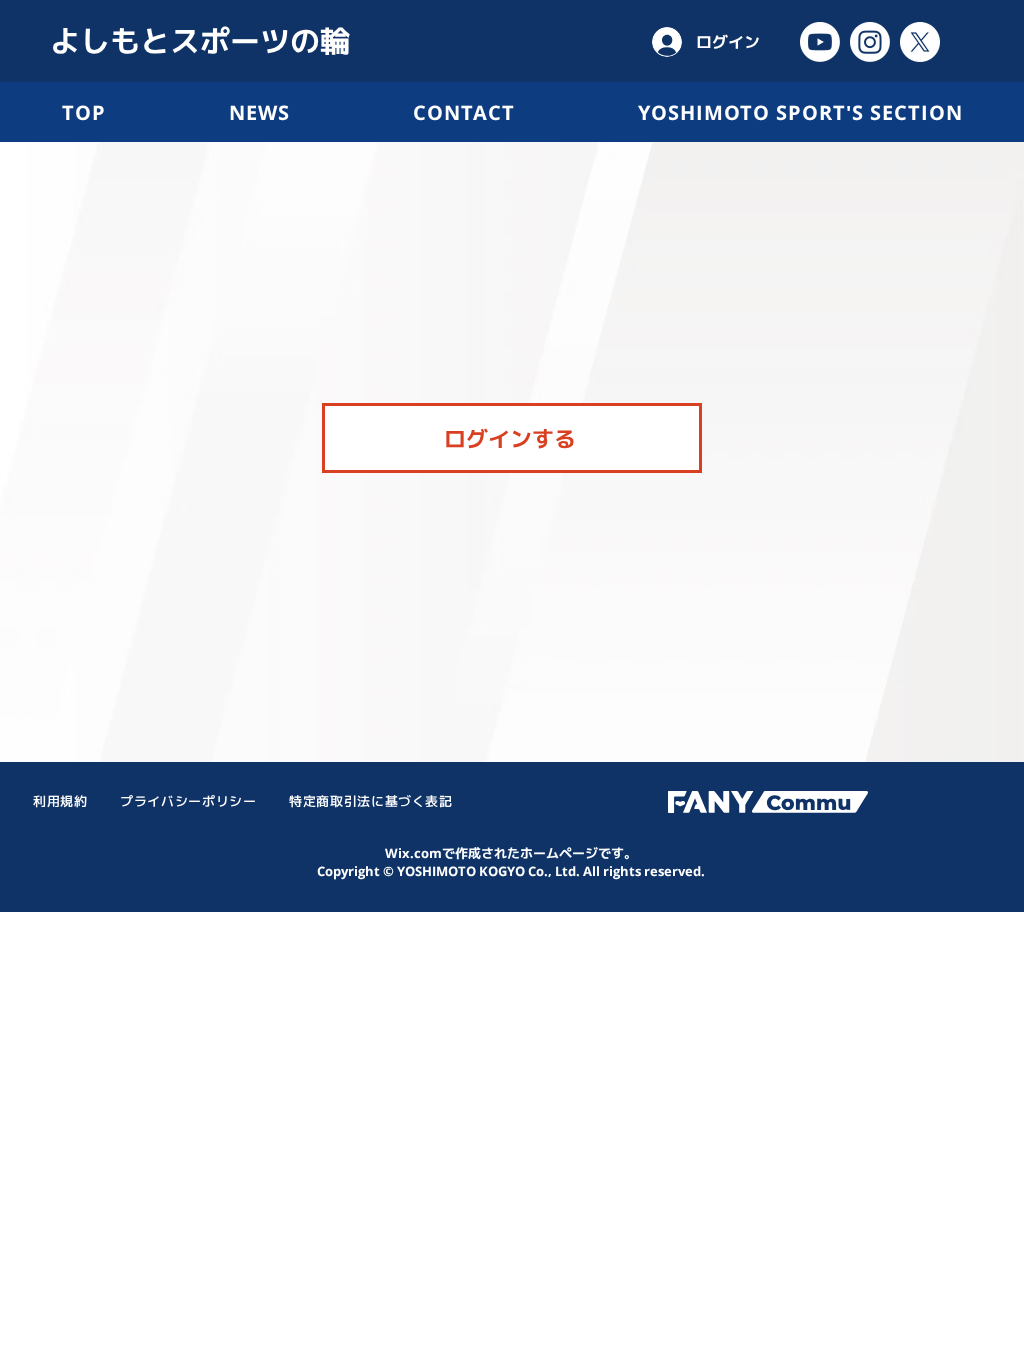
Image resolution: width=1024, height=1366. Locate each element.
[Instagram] (870, 42)
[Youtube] (820, 42)
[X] (920, 42)
